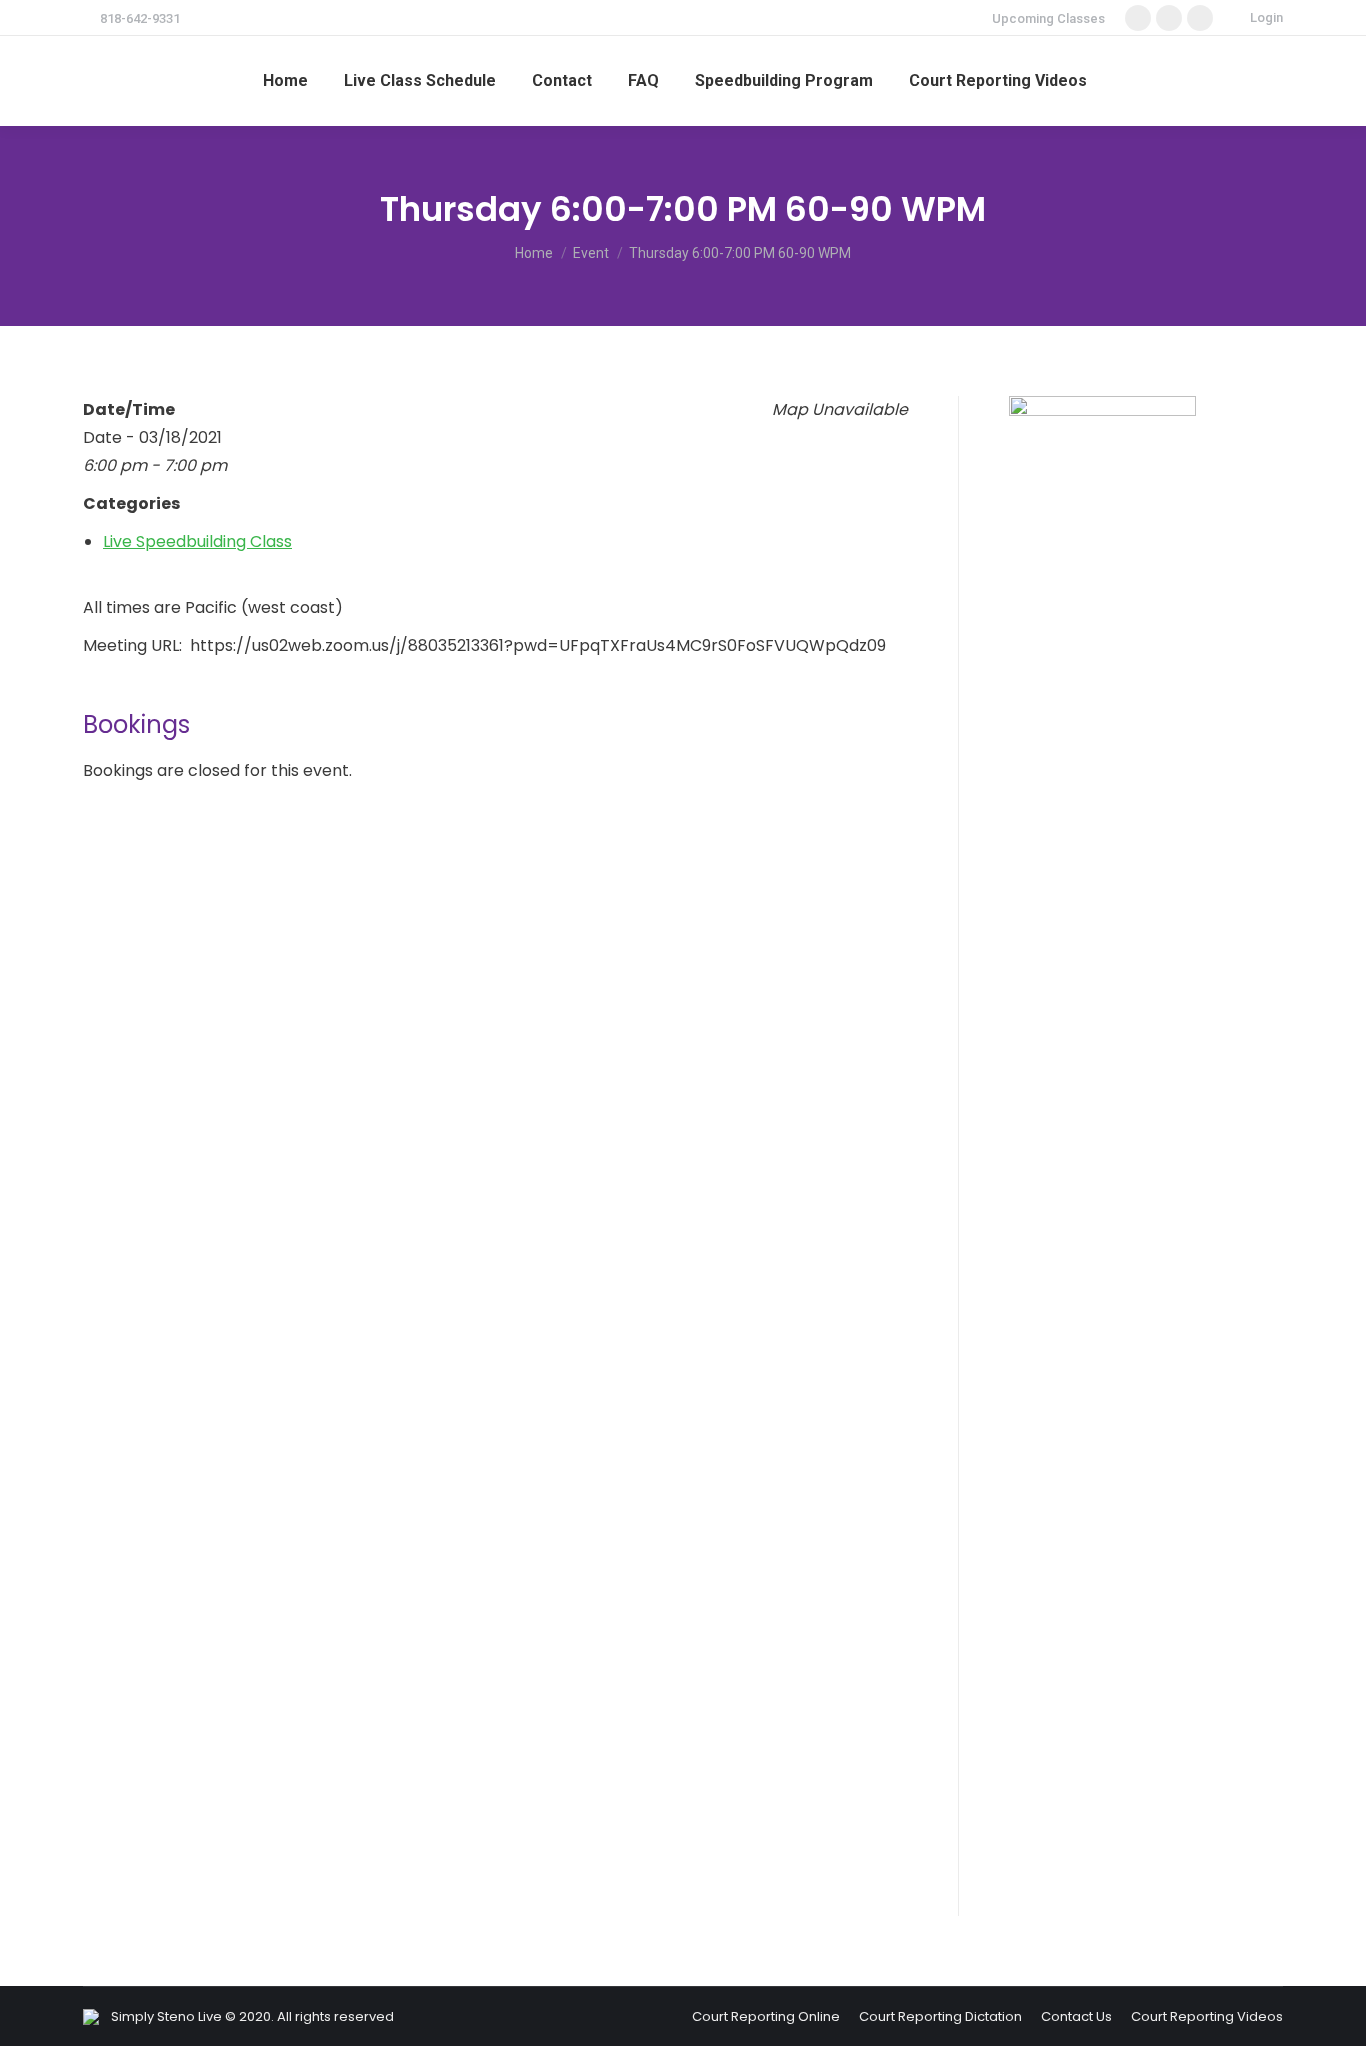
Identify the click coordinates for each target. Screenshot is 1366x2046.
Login (1266, 17)
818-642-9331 (140, 18)
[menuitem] (285, 81)
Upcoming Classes (1048, 18)
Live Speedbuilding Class (197, 541)
